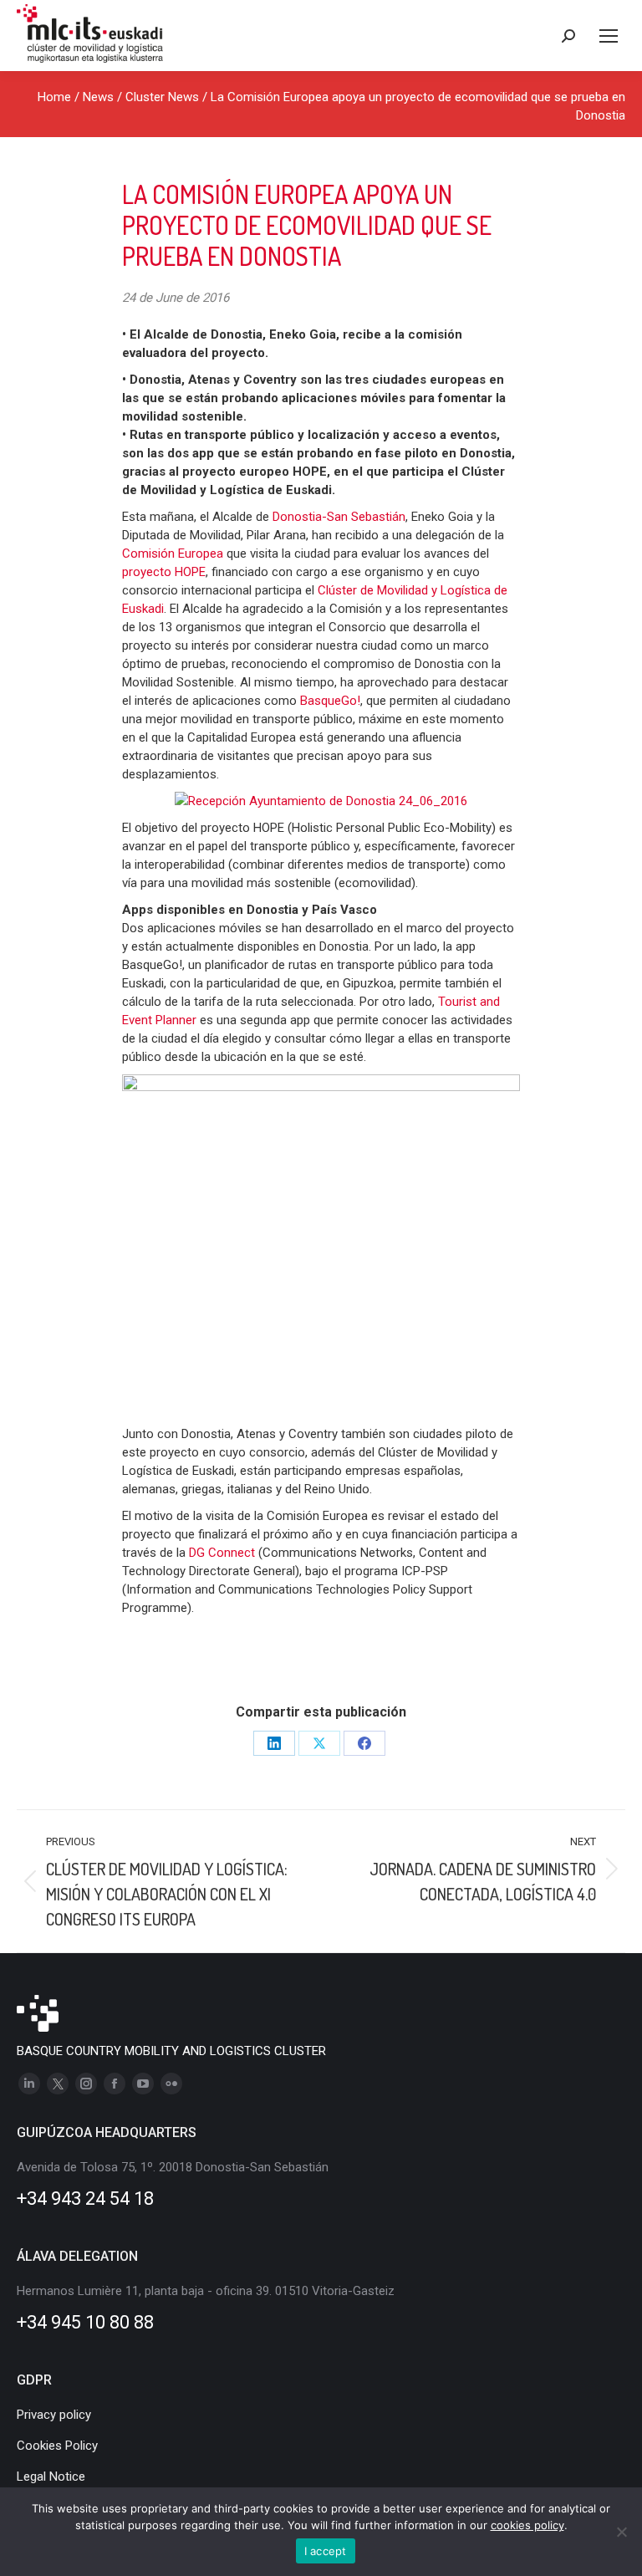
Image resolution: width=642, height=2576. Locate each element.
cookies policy (527, 2525)
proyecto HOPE (164, 572)
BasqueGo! (330, 701)
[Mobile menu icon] (609, 36)
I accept (326, 2551)
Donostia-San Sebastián (339, 517)
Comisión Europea (173, 553)
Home (54, 97)
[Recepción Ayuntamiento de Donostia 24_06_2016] (321, 801)
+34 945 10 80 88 (85, 2322)
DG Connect (222, 1553)
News (98, 97)
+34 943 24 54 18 (85, 2199)
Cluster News (162, 97)
